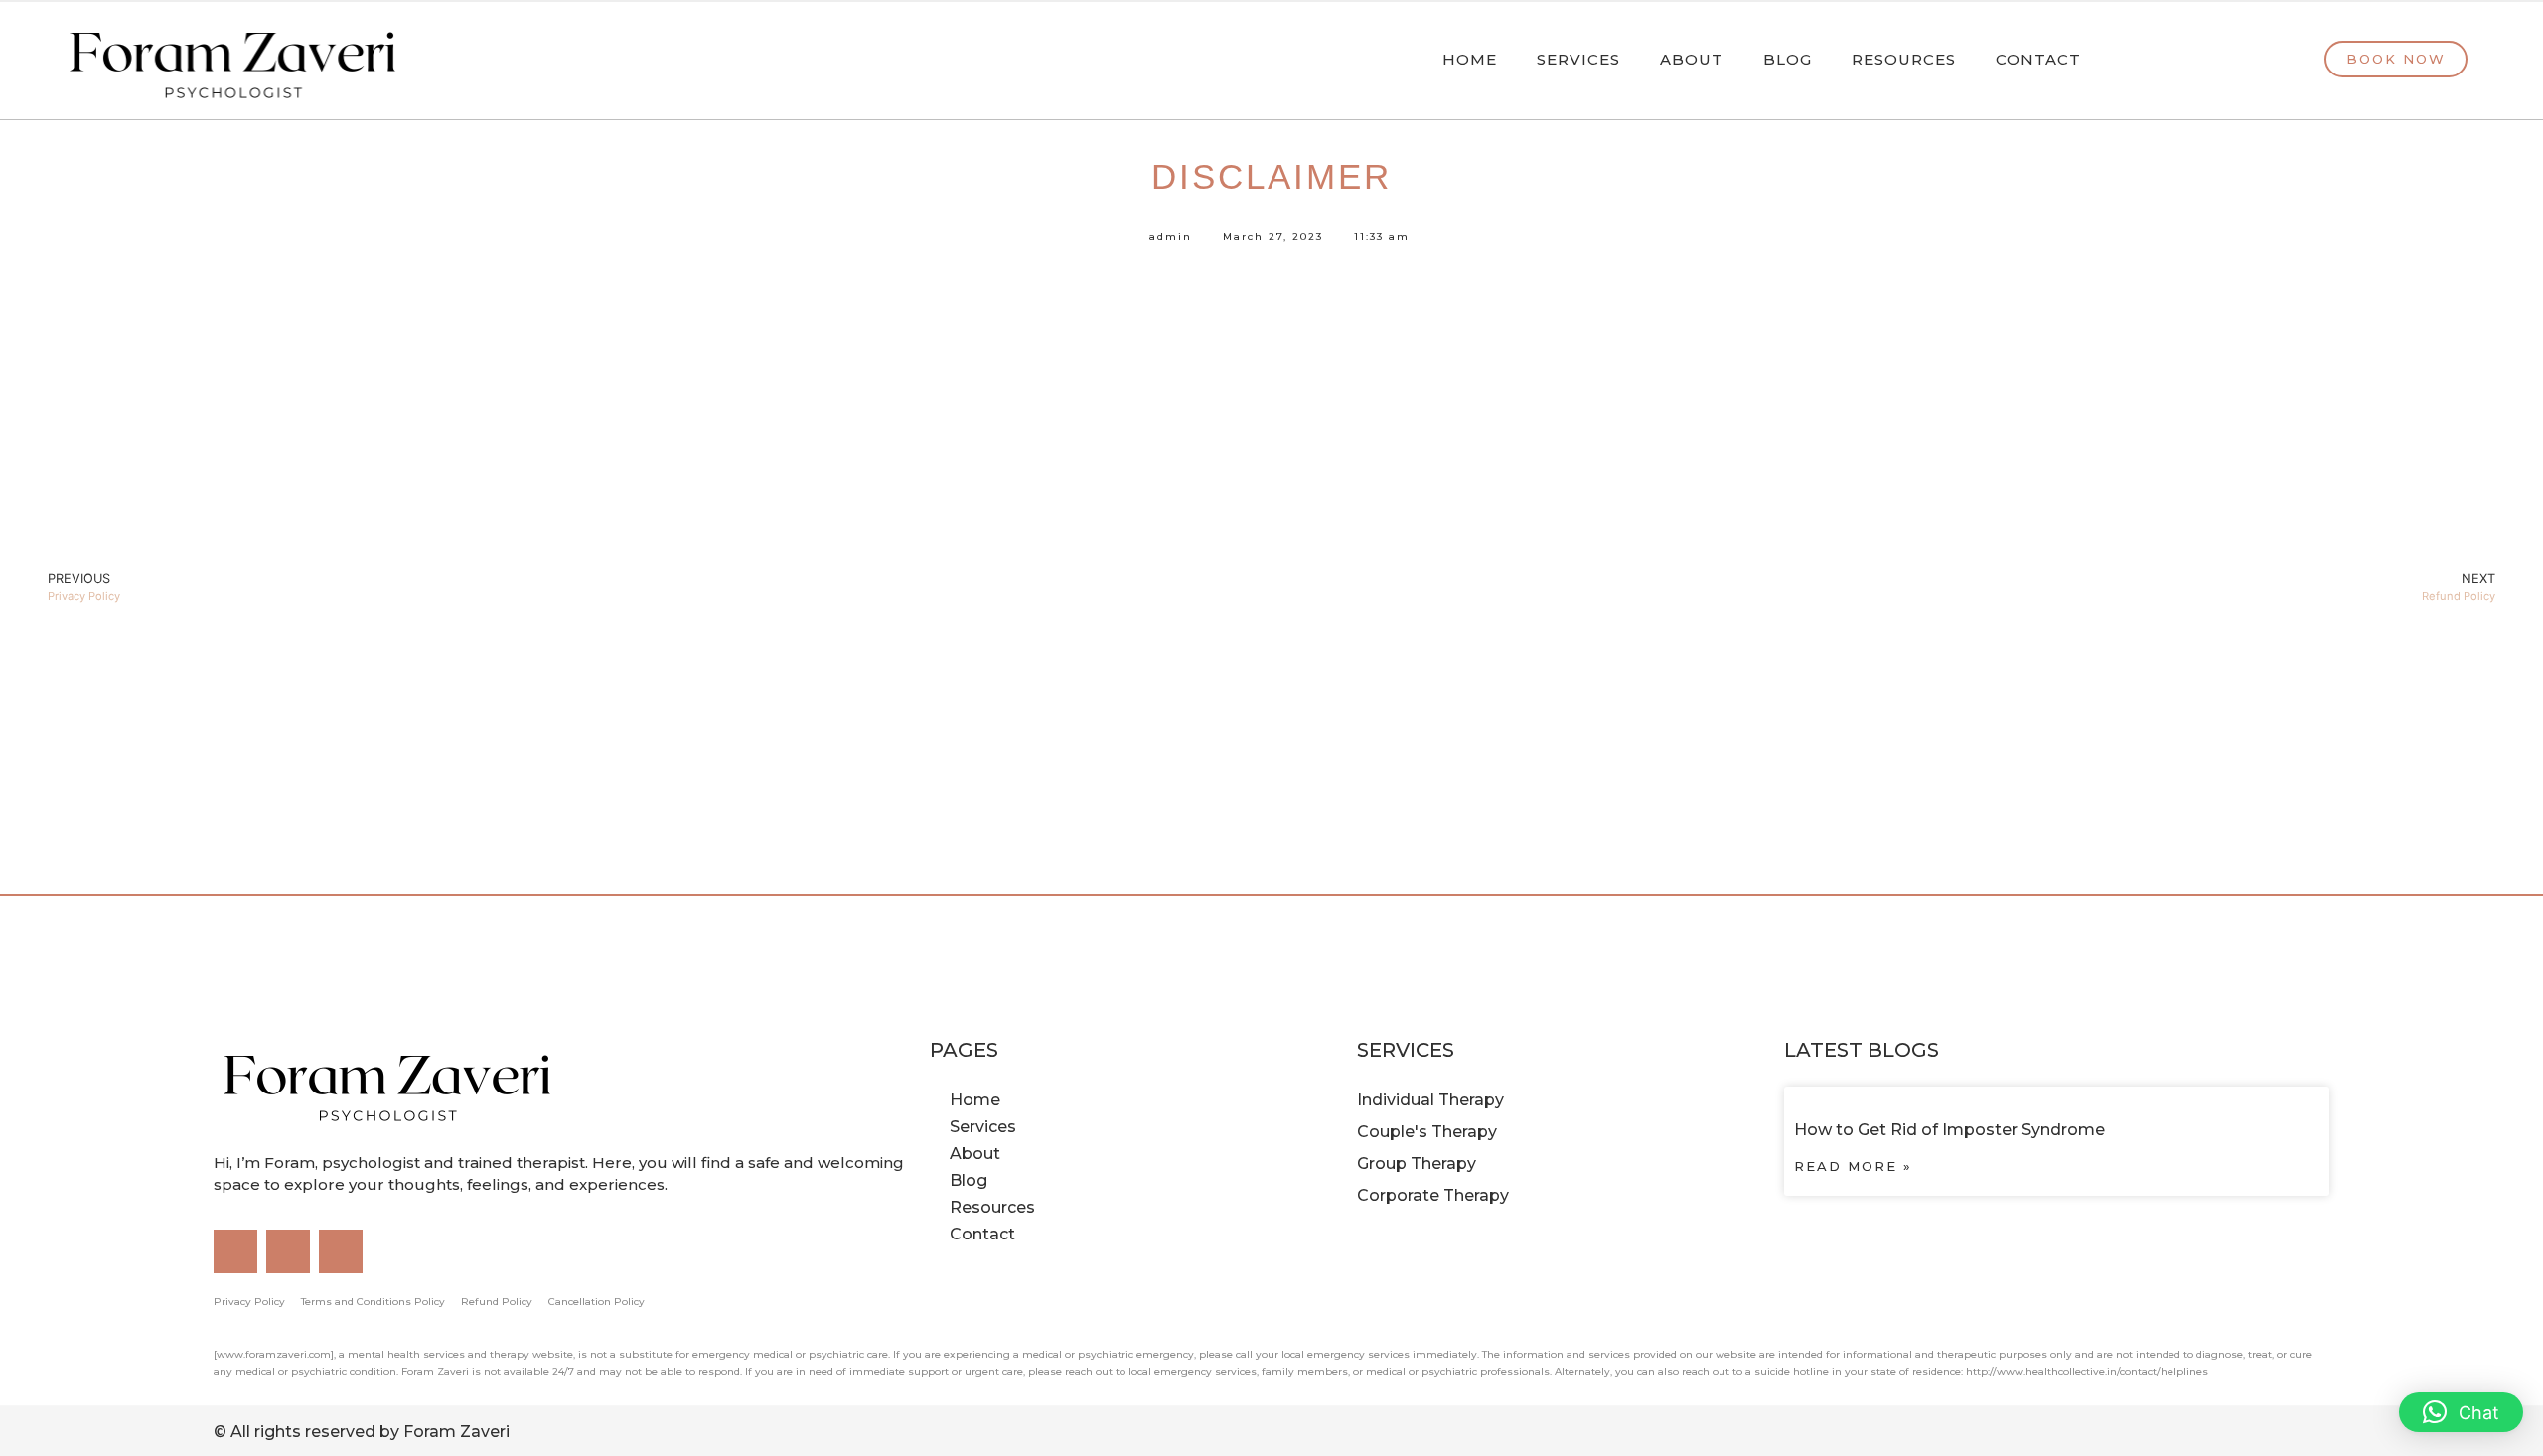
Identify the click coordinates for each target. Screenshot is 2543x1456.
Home (1470, 59)
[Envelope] (341, 1251)
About (1692, 59)
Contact (2038, 59)
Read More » (1853, 1166)
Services (1578, 59)
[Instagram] (235, 1251)
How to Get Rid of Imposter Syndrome (1949, 1130)
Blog (1788, 59)
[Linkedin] (288, 1251)
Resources (1904, 59)
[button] (2461, 1412)
